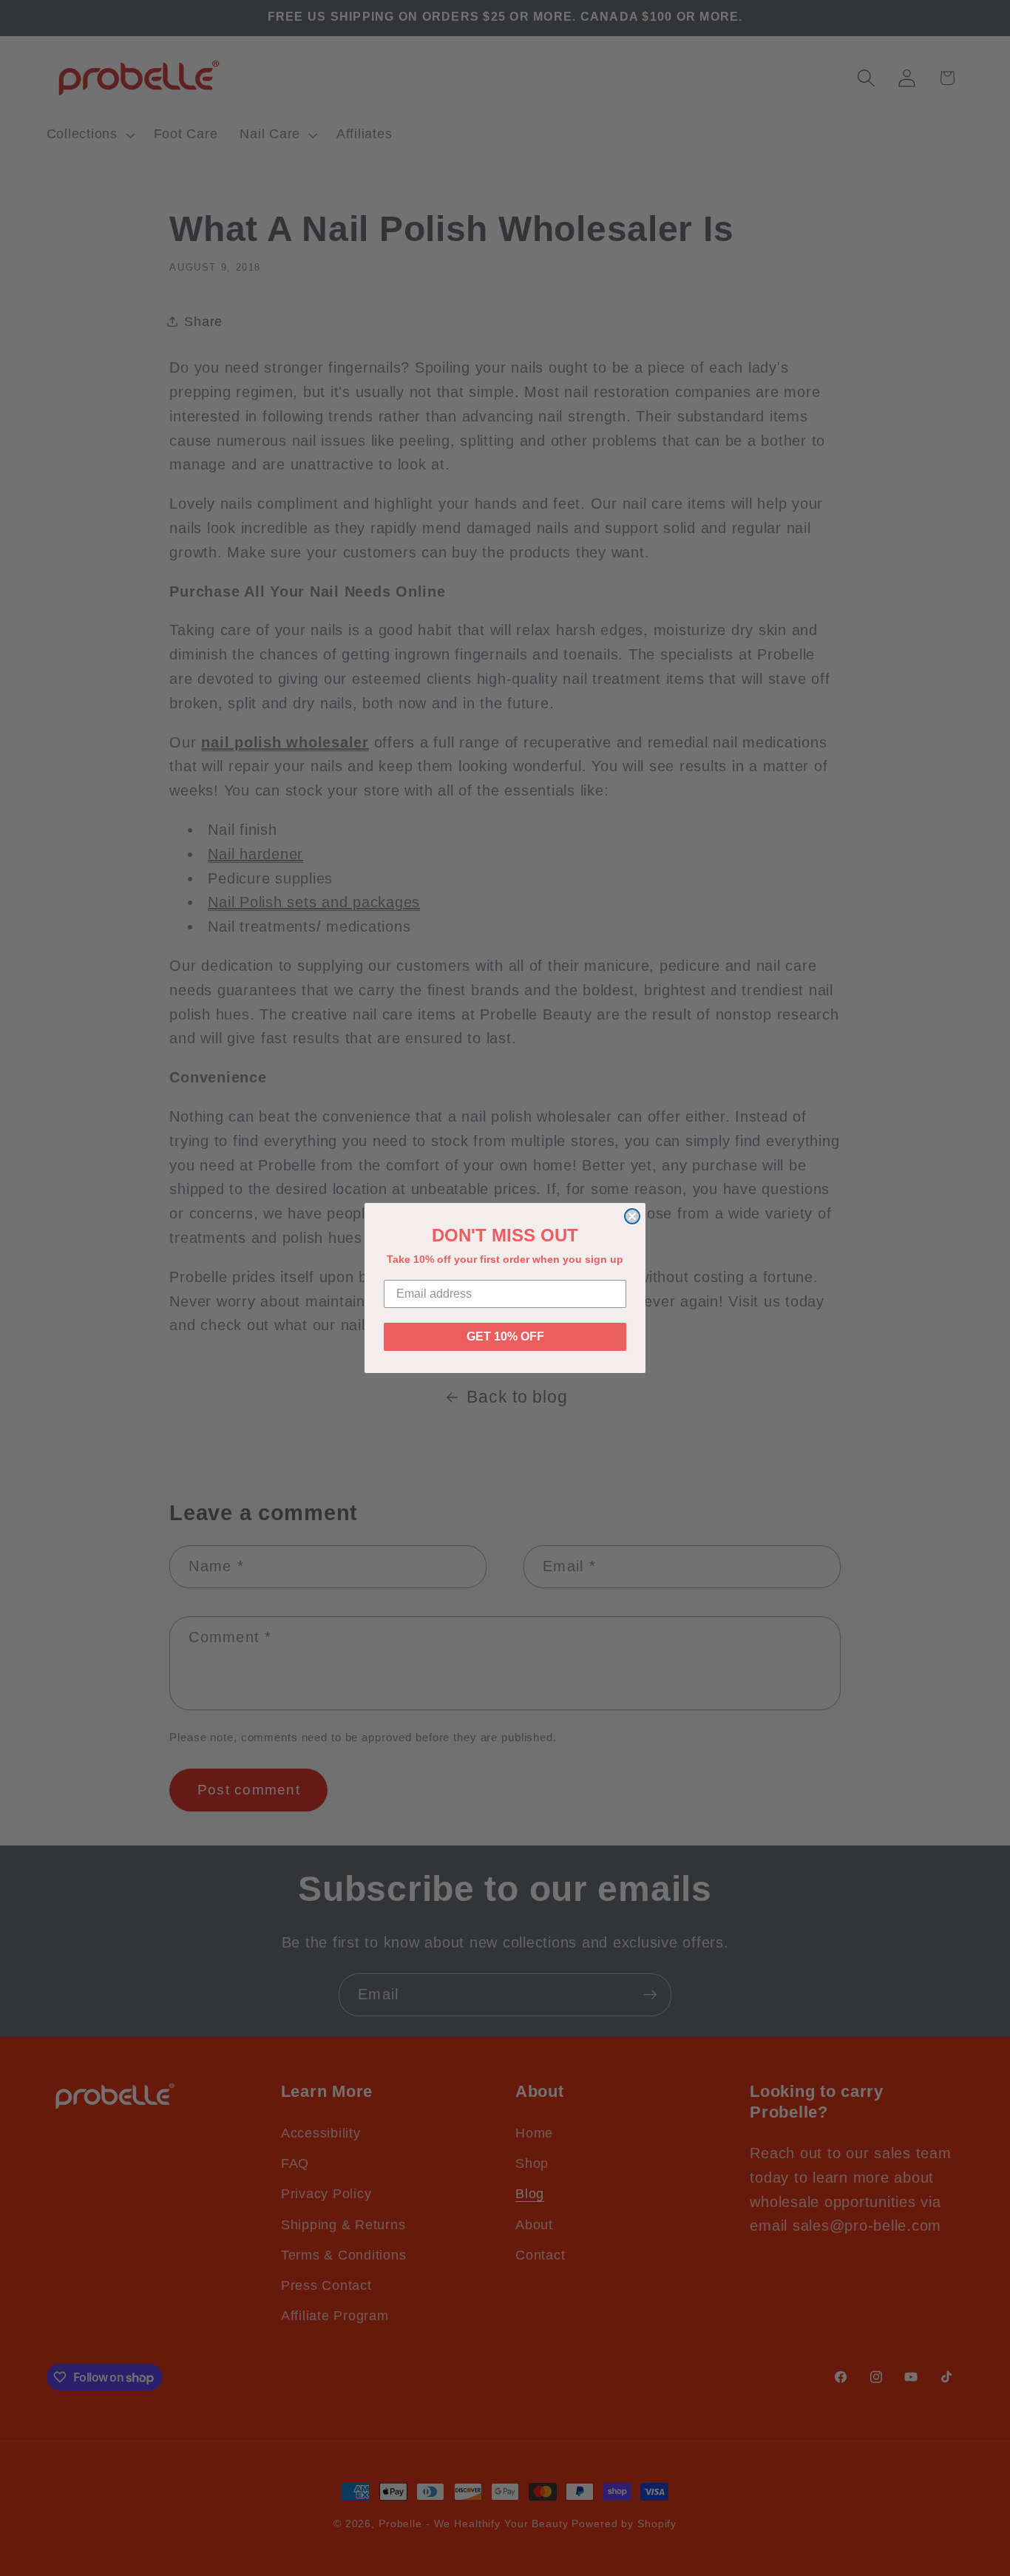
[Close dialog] (632, 1216)
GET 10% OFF (505, 1336)
